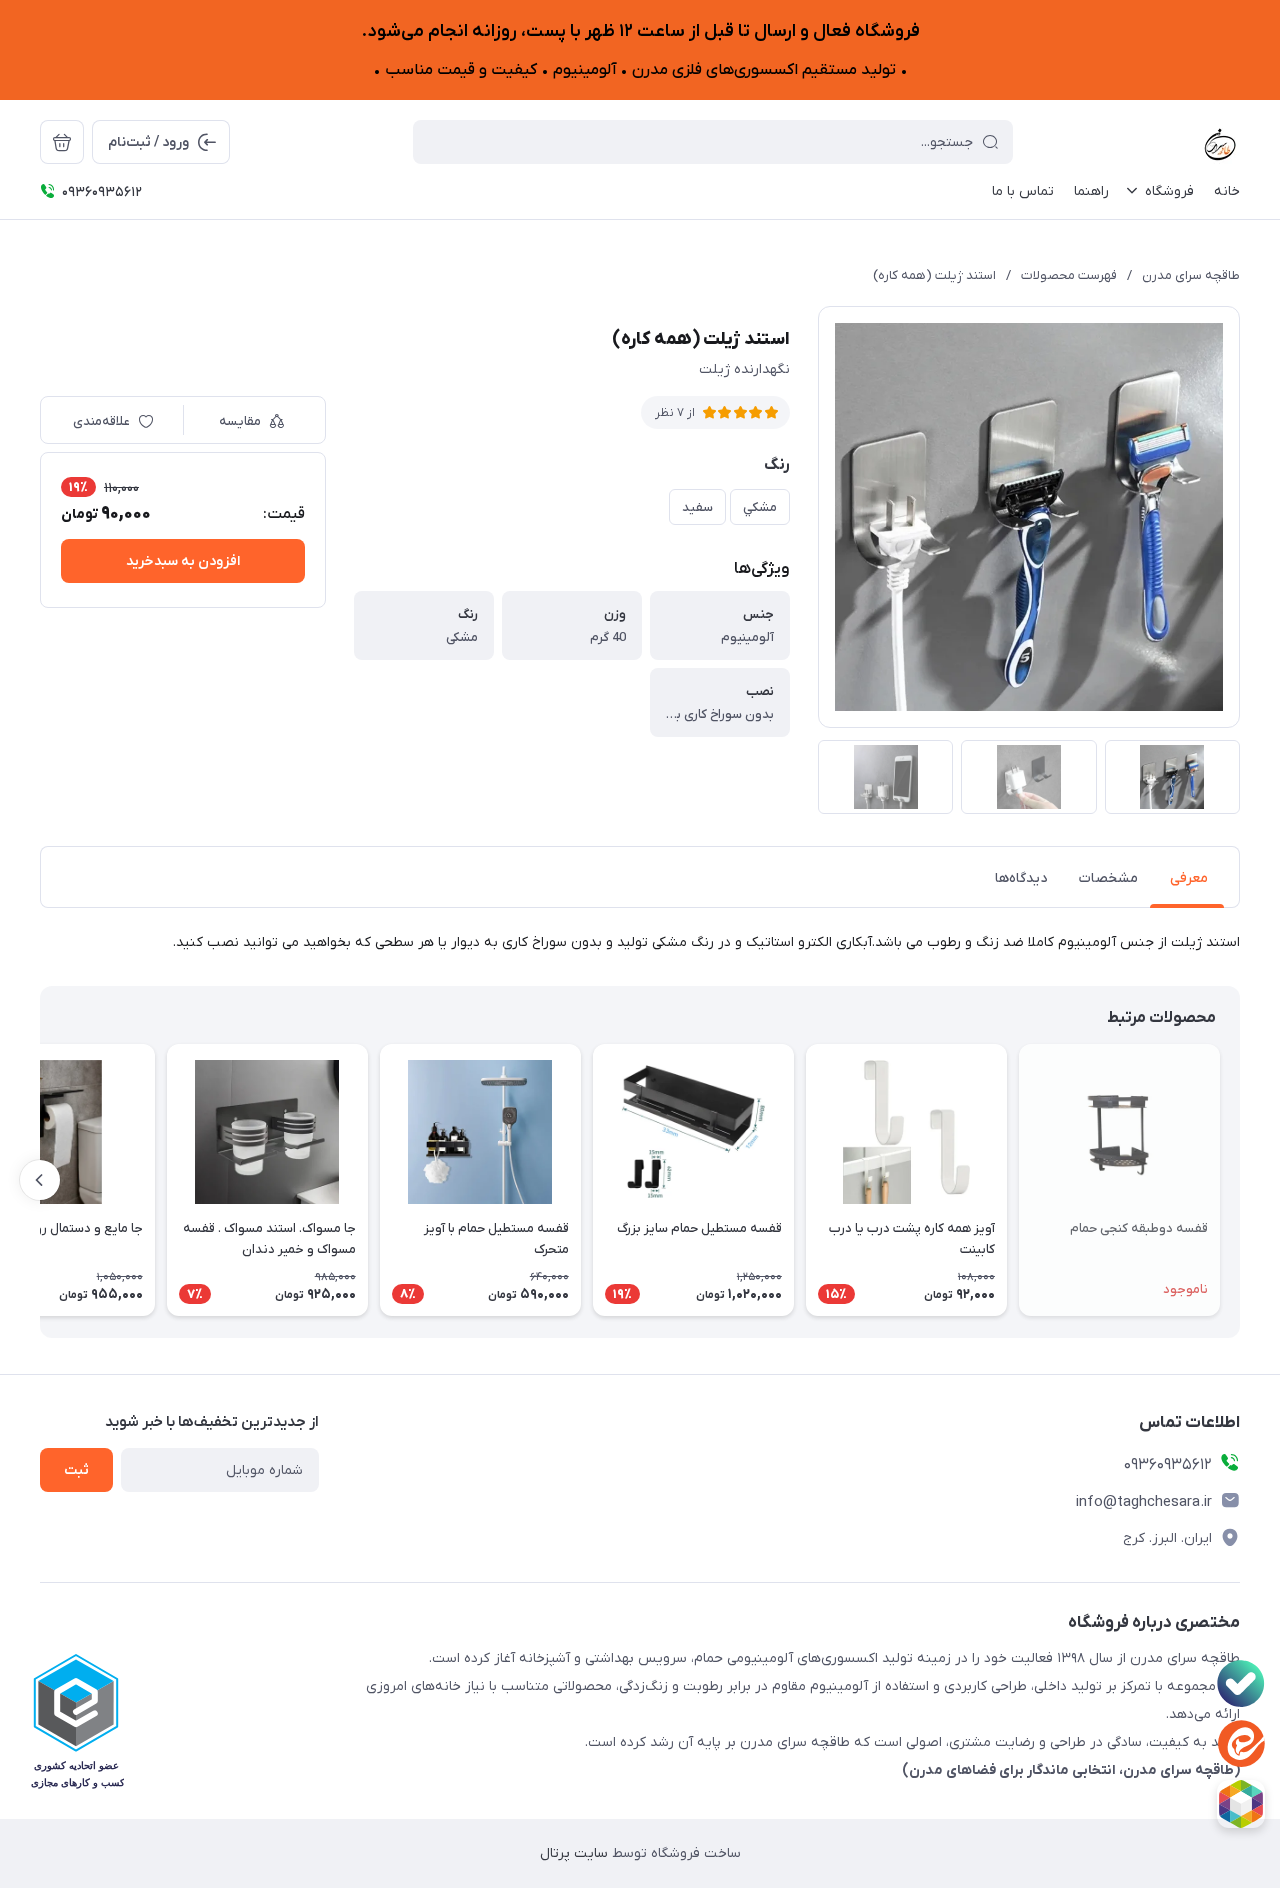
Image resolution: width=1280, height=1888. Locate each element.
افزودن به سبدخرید (183, 561)
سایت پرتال (574, 1853)
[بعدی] (40, 1180)
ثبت (76, 1470)
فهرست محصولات (1069, 275)
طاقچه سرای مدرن (1191, 275)
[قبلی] (1240, 1180)
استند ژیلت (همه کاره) (934, 275)
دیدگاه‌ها (1021, 878)
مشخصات (1108, 878)
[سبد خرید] (62, 142)
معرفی (1189, 878)
